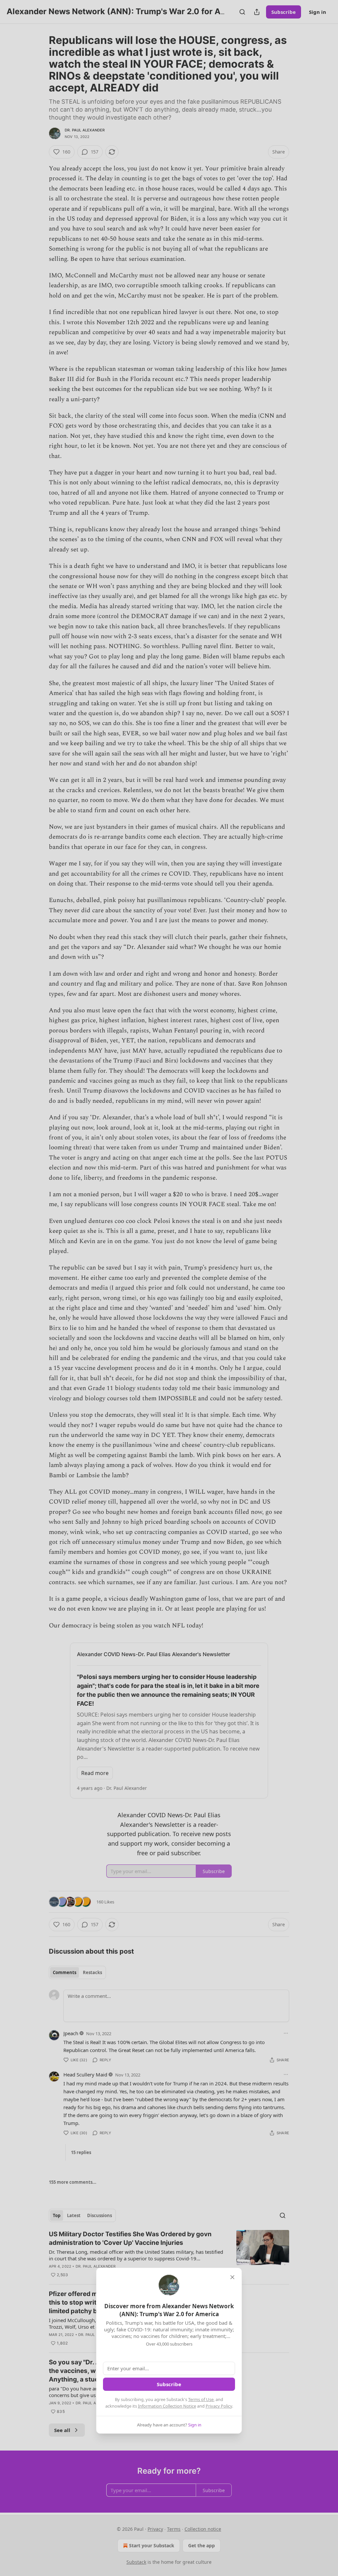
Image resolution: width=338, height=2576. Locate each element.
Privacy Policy (219, 2406)
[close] (232, 2277)
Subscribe (169, 2384)
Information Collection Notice (167, 2406)
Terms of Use (201, 2399)
